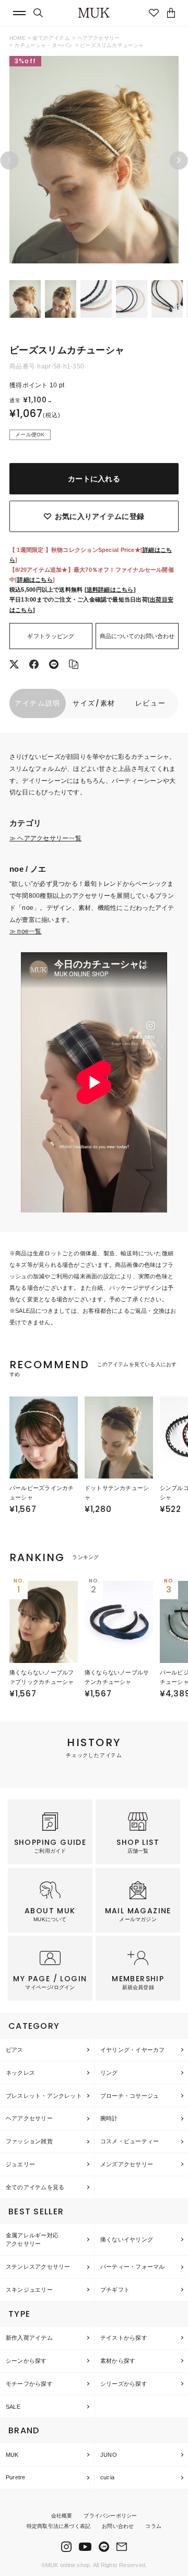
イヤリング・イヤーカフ (132, 2050)
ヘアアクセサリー (99, 38)
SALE (13, 2407)
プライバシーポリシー (110, 2516)
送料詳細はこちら (110, 590)
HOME (17, 38)
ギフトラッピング (51, 636)
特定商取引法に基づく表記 (58, 2526)
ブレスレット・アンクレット (44, 2096)
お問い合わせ (118, 2526)
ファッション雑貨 (29, 2141)
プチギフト (115, 2290)
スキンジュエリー (29, 2290)
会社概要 (62, 2516)
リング (109, 2073)
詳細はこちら (35, 580)
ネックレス (20, 2073)
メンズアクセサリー (127, 2164)
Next (179, 160)
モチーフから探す (29, 2384)
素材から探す (118, 2361)
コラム (153, 2526)
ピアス (15, 2050)
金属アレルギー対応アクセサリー (32, 2240)
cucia (107, 2477)
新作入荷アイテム (29, 2338)
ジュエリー (20, 2164)
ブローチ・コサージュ (130, 2096)
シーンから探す (26, 2361)
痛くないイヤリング (127, 2239)
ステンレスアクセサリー (38, 2267)
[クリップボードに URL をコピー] (74, 665)
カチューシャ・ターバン (43, 45)
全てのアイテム (51, 38)
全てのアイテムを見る (35, 2187)
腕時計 (109, 2118)
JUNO (109, 2455)
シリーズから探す (124, 2384)
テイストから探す (124, 2338)
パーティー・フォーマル (132, 2267)
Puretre (16, 2477)
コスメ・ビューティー (130, 2141)
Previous (10, 160)
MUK (12, 2455)
